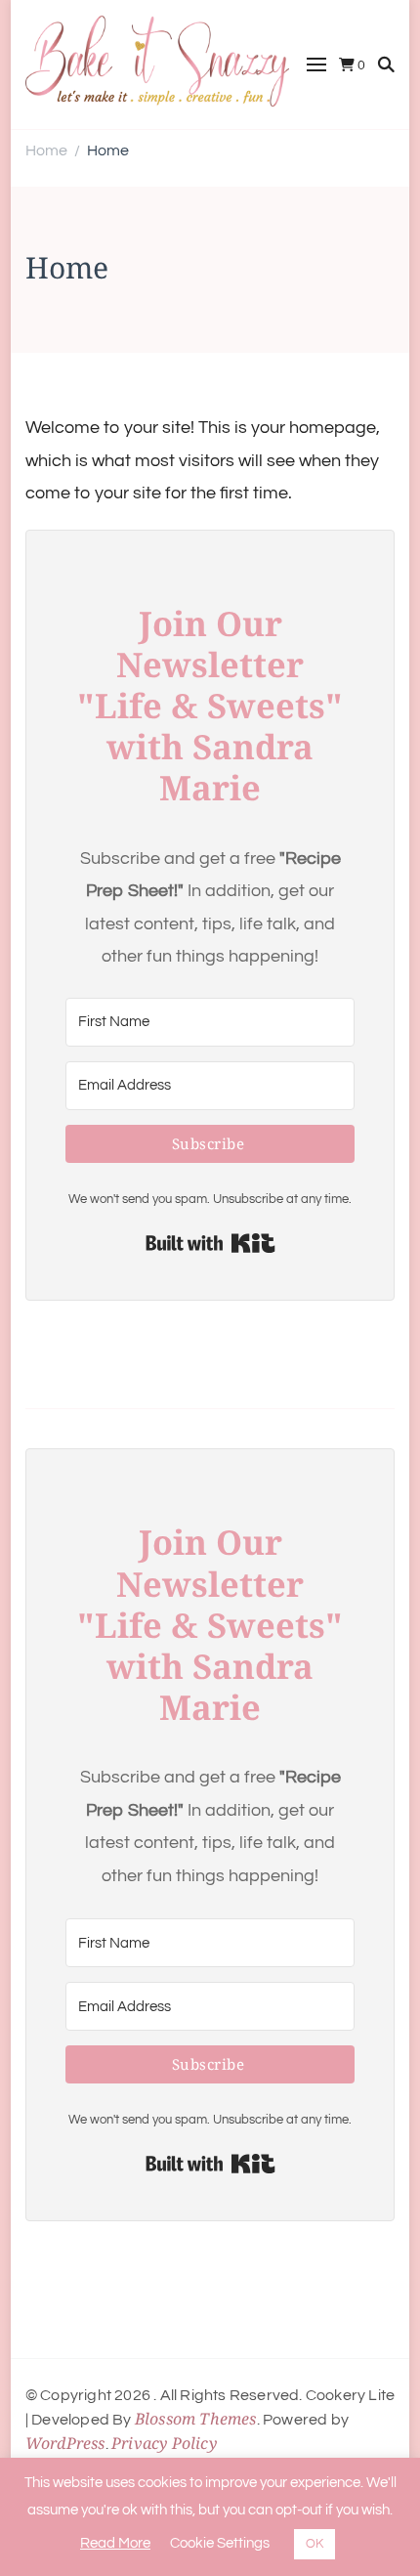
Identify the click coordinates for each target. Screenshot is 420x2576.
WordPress (65, 2443)
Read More (115, 2543)
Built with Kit (210, 1243)
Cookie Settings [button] (220, 2543)
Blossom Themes (196, 2419)
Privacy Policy (164, 2443)
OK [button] (315, 2544)
